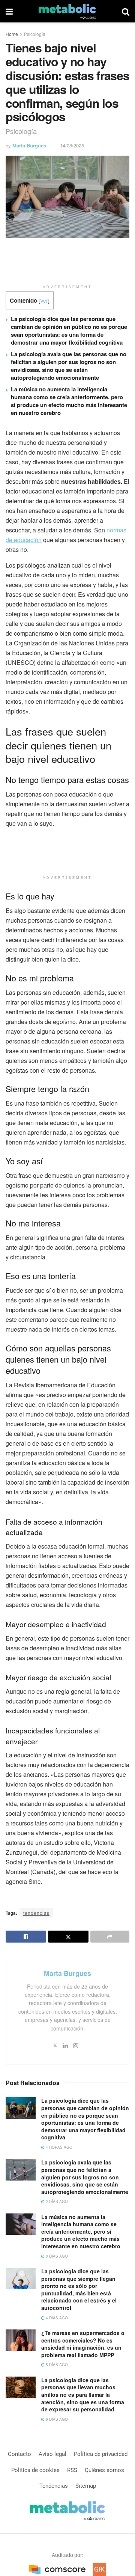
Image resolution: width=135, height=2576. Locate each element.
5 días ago (56, 2365)
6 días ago (56, 2419)
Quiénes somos (104, 2470)
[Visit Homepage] (67, 11)
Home (12, 34)
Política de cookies (35, 2470)
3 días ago (56, 2256)
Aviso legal (52, 2454)
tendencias (36, 1913)
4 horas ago (58, 2147)
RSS (72, 2470)
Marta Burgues (29, 145)
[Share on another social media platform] (110, 1937)
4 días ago (56, 2318)
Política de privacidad (101, 2454)
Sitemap (86, 2486)
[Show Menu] (9, 11)
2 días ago (56, 2201)
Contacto (19, 2454)
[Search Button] (126, 11)
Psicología (35, 34)
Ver (44, 300)
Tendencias (54, 2486)
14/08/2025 (72, 145)
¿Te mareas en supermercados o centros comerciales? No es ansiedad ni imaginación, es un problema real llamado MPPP (83, 2344)
